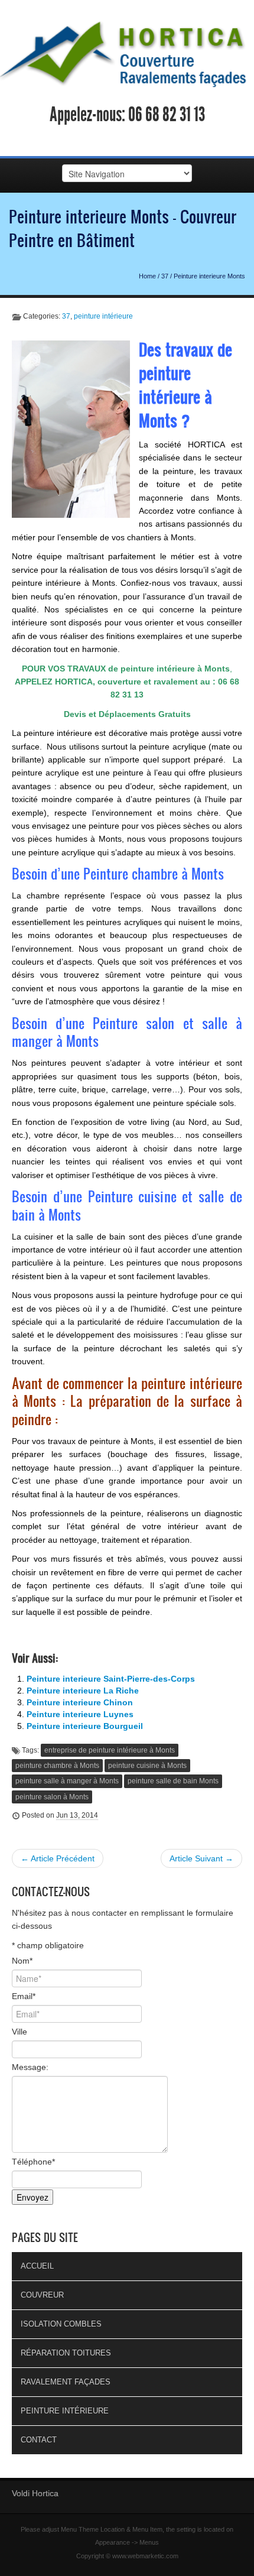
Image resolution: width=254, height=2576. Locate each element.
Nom (22, 1961)
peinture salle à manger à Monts (67, 1781)
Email (24, 1996)
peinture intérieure (103, 316)
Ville (19, 2032)
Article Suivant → (201, 1858)
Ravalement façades (66, 2382)
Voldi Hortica (35, 2493)
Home (147, 276)
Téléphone (33, 2162)
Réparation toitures (66, 2353)
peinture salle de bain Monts (173, 1781)
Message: (30, 2067)
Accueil (37, 2266)
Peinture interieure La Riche (83, 1691)
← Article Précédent (58, 1858)
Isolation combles (61, 2324)
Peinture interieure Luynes (80, 1714)
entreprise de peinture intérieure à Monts (110, 1750)
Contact (39, 2440)
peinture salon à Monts (52, 1797)
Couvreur (42, 2295)
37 (165, 276)
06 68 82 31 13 (167, 115)
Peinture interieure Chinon (80, 1702)
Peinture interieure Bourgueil (85, 1726)
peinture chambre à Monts (57, 1766)
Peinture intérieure (65, 2411)
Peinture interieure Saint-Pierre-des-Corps (111, 1679)
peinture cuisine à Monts (147, 1766)
